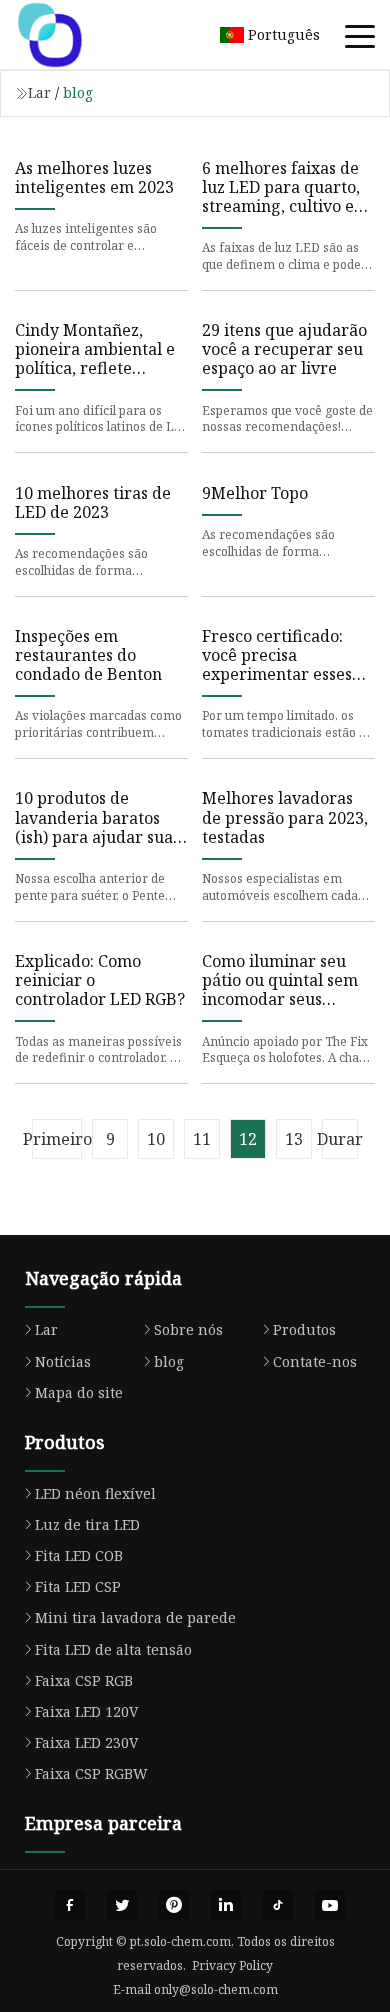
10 (156, 1139)
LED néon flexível (95, 1493)
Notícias (63, 1361)
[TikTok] (278, 1905)
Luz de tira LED (87, 1524)
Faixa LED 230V (86, 1742)
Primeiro (57, 1139)
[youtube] (330, 1905)
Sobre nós (188, 1329)
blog (169, 1361)
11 (202, 1139)
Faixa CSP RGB (84, 1680)
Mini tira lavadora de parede (135, 1617)
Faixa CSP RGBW (91, 1773)
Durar (340, 1139)
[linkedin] (226, 1905)
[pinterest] (174, 1905)
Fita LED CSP (78, 1586)
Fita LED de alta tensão (113, 1649)
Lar (39, 92)
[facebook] (70, 1905)
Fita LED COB (79, 1555)
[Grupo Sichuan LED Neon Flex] (75, 35)
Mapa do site (79, 1392)
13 (294, 1139)
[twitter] (122, 1905)
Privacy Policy (232, 1965)
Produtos (304, 1329)
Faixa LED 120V (86, 1711)
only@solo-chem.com (216, 1989)
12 (248, 1139)
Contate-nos (315, 1361)
